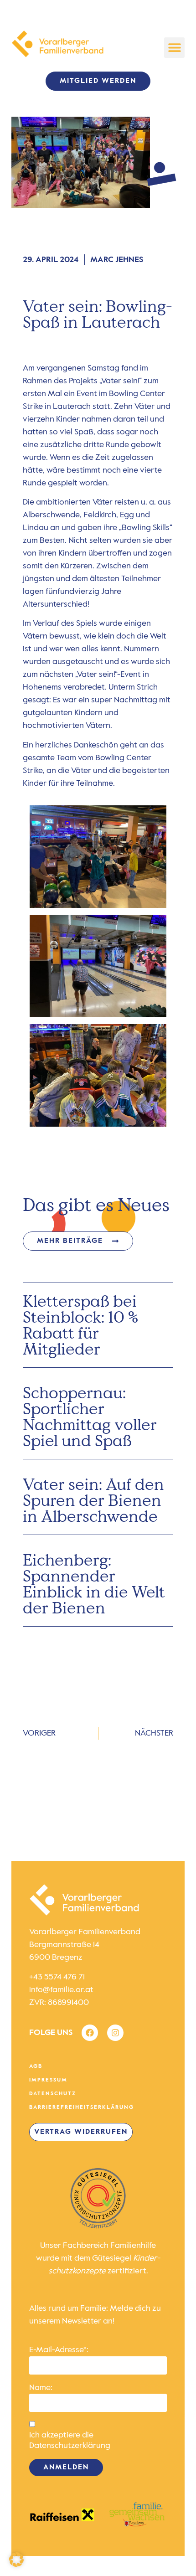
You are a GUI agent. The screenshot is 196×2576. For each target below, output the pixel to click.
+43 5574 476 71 (57, 1977)
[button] (174, 48)
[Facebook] (90, 2033)
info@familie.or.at (61, 1990)
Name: (41, 2388)
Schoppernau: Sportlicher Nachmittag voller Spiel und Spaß (90, 1416)
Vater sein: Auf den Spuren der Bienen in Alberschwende (93, 1500)
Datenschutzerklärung (70, 2446)
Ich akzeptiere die (70, 2440)
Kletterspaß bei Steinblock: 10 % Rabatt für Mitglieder (80, 1325)
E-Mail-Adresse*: (59, 2350)
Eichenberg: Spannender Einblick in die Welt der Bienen (94, 1584)
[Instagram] (115, 2033)
